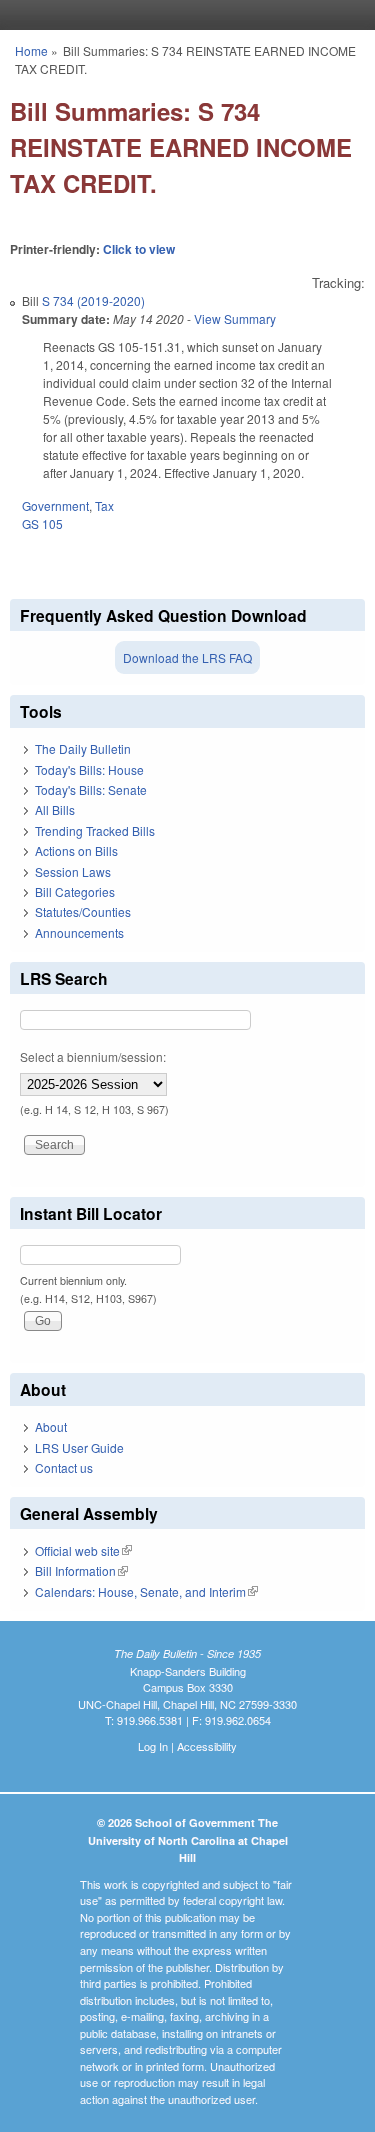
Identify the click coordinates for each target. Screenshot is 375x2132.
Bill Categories (75, 891)
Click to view (139, 249)
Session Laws (73, 871)
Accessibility (207, 1746)
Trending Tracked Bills (95, 830)
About (51, 1426)
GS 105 (42, 523)
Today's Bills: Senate (91, 789)
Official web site (83, 1550)
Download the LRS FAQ (187, 657)
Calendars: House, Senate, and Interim (146, 1591)
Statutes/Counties (83, 911)
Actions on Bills (76, 850)
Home (31, 50)
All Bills (55, 809)
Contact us (64, 1467)
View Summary (235, 318)
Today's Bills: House (89, 769)
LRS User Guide (79, 1447)
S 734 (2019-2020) (93, 300)
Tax (104, 505)
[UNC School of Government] (183, 15)
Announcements (79, 932)
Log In (153, 1746)
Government (55, 505)
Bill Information (81, 1570)
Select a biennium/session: (93, 1056)
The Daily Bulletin (83, 748)
